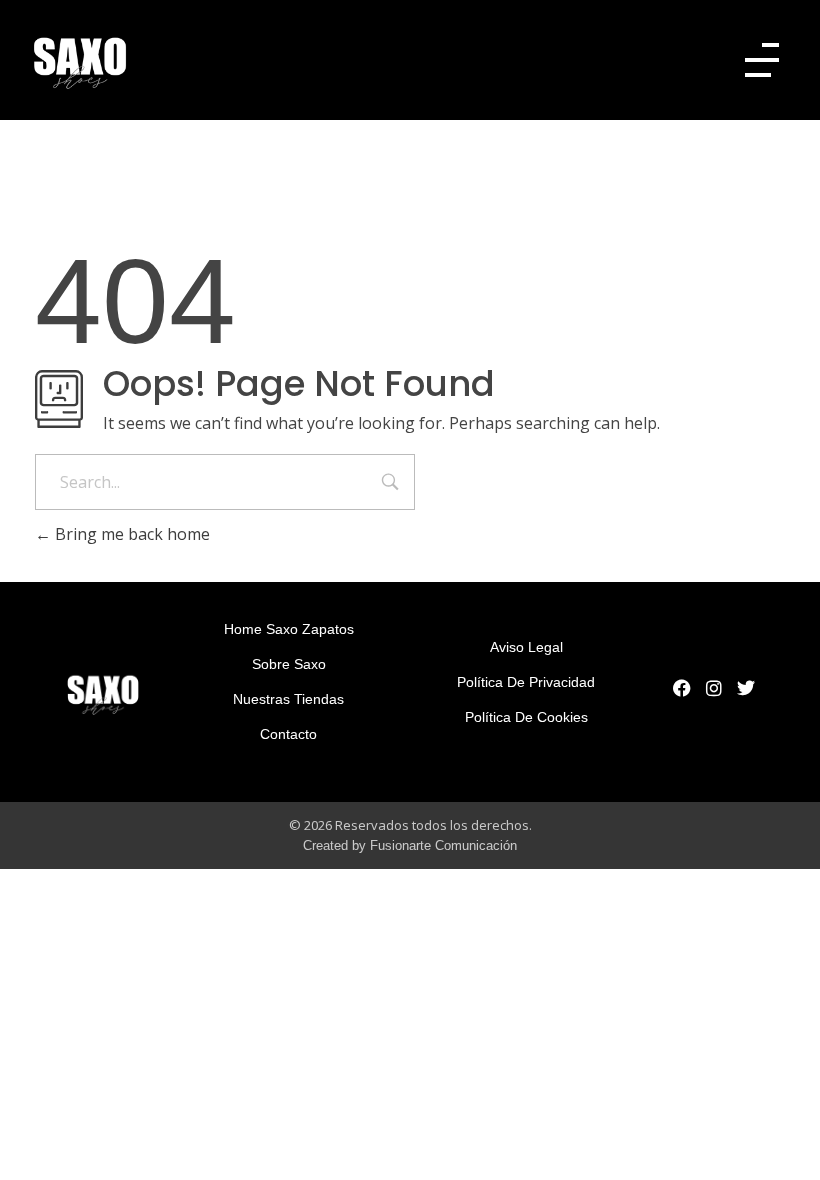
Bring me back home (130, 534)
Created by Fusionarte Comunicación (410, 845)
